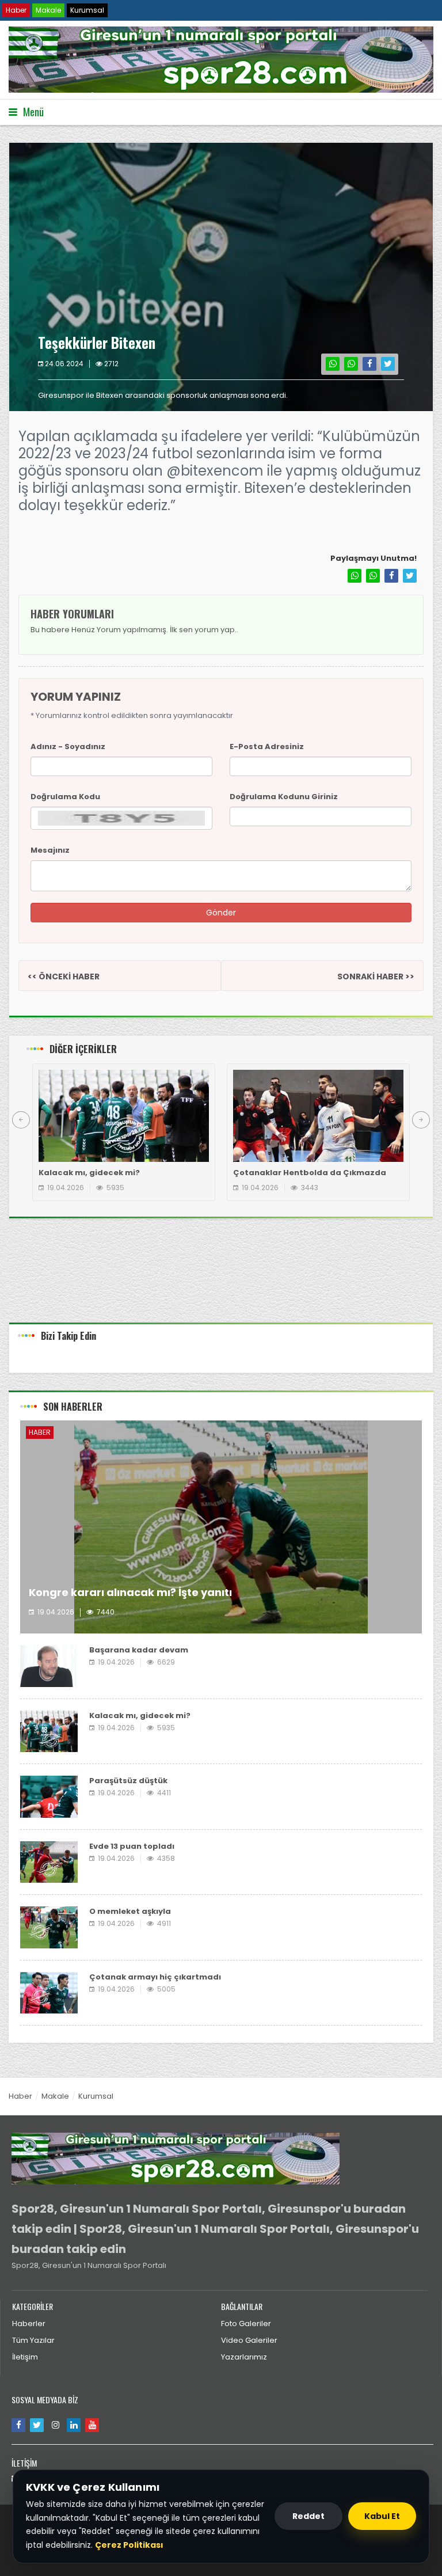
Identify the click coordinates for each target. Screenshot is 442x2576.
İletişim (25, 2357)
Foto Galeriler (246, 2324)
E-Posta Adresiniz (267, 746)
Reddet (308, 2516)
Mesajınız (50, 850)
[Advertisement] (221, 1279)
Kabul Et (382, 2516)
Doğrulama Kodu (65, 797)
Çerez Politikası (129, 2545)
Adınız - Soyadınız (68, 746)
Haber (16, 10)
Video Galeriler (249, 2340)
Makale (48, 10)
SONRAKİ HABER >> (376, 977)
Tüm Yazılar (33, 2340)
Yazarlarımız (244, 2357)
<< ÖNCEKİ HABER (64, 977)
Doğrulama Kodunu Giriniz (284, 797)
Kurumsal (87, 10)
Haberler (29, 2324)
